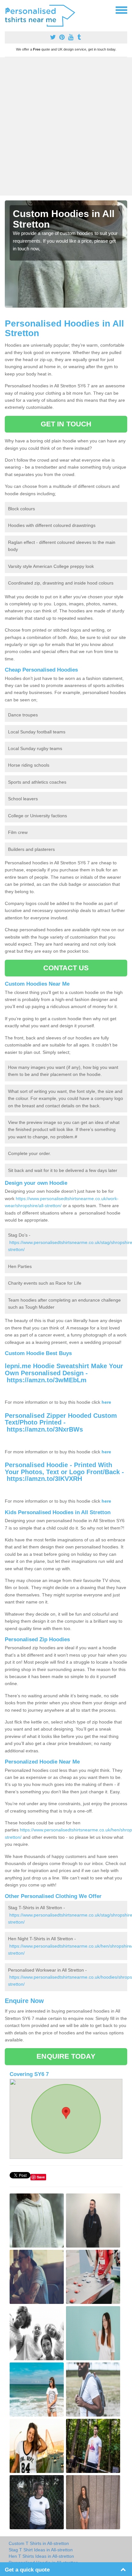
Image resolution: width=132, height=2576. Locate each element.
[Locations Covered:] (8, 10)
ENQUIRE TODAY (66, 2056)
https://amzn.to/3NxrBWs (45, 1429)
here (106, 1402)
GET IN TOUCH (66, 424)
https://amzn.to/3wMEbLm (47, 1380)
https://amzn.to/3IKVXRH (44, 1479)
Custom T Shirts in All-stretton (39, 2543)
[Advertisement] (66, 126)
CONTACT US (66, 968)
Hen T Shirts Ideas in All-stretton (41, 2556)
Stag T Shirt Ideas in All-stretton (41, 2550)
